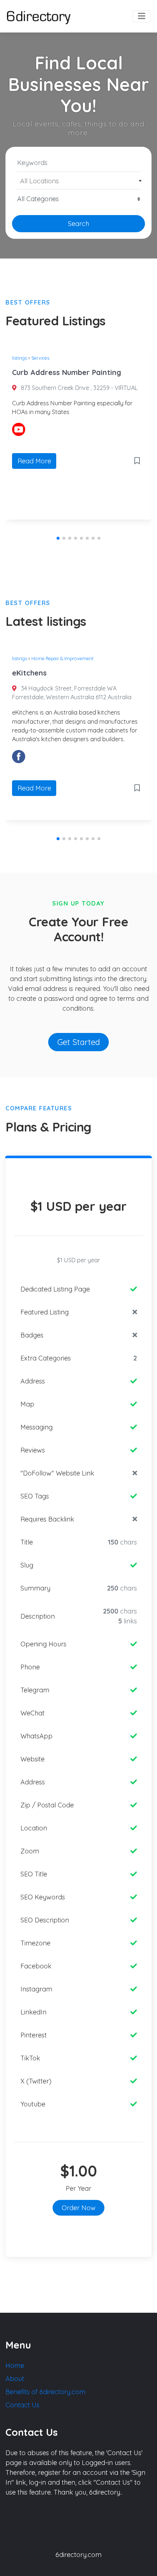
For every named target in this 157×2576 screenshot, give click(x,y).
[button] (58, 538)
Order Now (79, 2208)
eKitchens (29, 673)
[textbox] (79, 181)
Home (15, 2366)
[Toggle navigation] (141, 16)
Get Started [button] (79, 1042)
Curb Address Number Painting (67, 372)
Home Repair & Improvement (62, 658)
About (15, 2379)
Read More (34, 461)
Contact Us (22, 2405)
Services (40, 358)
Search (78, 224)
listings (20, 358)
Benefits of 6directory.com (45, 2392)
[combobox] (78, 181)
